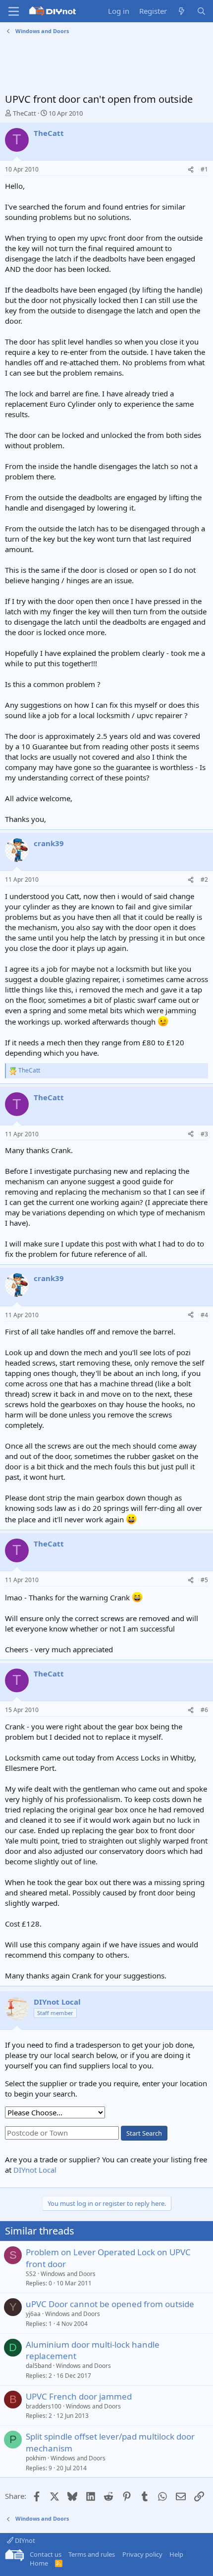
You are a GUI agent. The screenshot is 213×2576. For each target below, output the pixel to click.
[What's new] (182, 11)
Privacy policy (142, 2554)
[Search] (201, 11)
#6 (204, 1710)
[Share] (191, 170)
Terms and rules (92, 2554)
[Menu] (14, 11)
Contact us (46, 2554)
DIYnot (24, 2540)
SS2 (31, 2274)
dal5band (39, 2366)
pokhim (36, 2458)
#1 (204, 169)
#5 (204, 1580)
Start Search (144, 2133)
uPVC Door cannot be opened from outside (110, 2304)
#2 (204, 880)
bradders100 (44, 2406)
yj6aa (33, 2314)
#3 (204, 1134)
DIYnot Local (35, 2170)
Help (176, 2554)
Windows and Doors (68, 2274)
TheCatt (25, 113)
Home (39, 2563)
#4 (204, 1315)
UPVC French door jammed (79, 2396)
